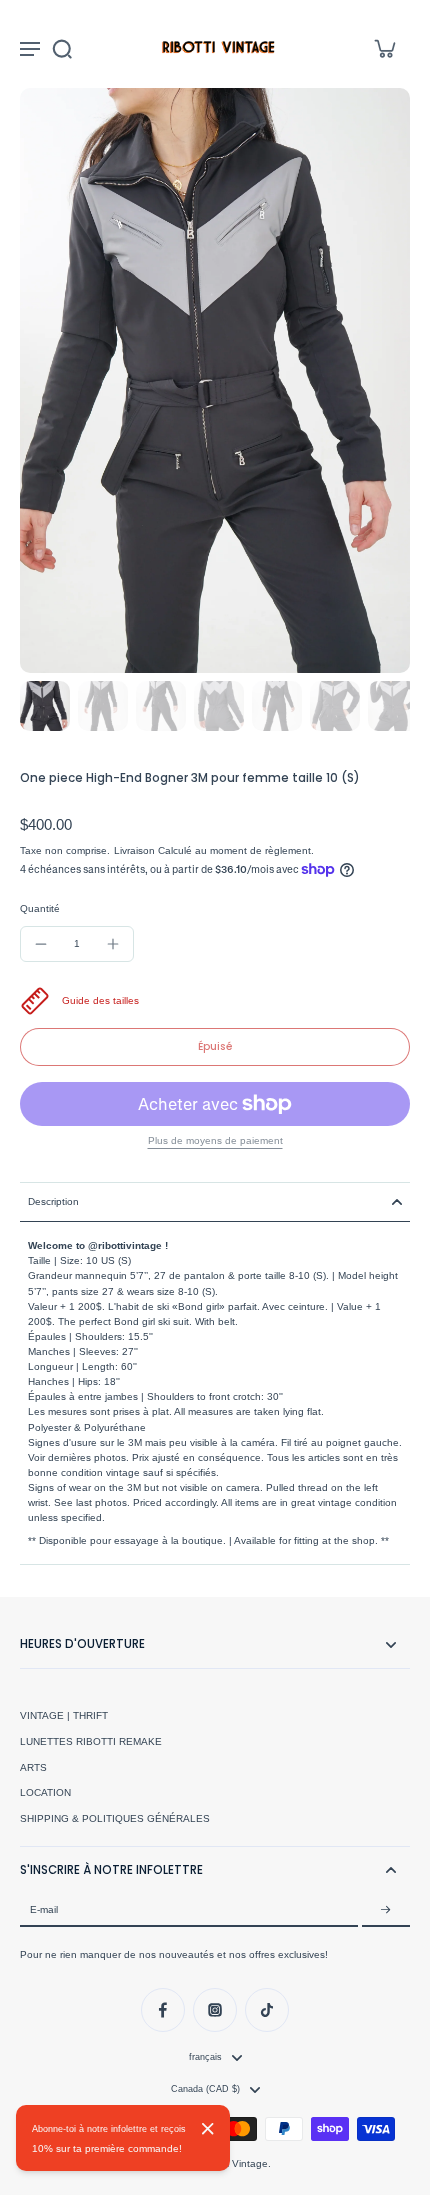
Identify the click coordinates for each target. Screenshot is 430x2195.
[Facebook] (163, 2010)
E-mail (44, 1909)
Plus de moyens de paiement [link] (215, 1141)
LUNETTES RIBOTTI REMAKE (91, 1741)
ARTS (33, 1767)
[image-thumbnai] (45, 706)
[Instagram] (215, 2010)
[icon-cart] (384, 48)
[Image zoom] (215, 380)
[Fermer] (208, 2129)
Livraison (136, 850)
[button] (215, 1047)
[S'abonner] (386, 1910)
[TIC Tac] (267, 2010)
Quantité (40, 908)
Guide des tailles (100, 1000)
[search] (62, 48)
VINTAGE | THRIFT (64, 1715)
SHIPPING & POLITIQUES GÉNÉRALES (115, 1818)
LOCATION (45, 1792)
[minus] (41, 944)
